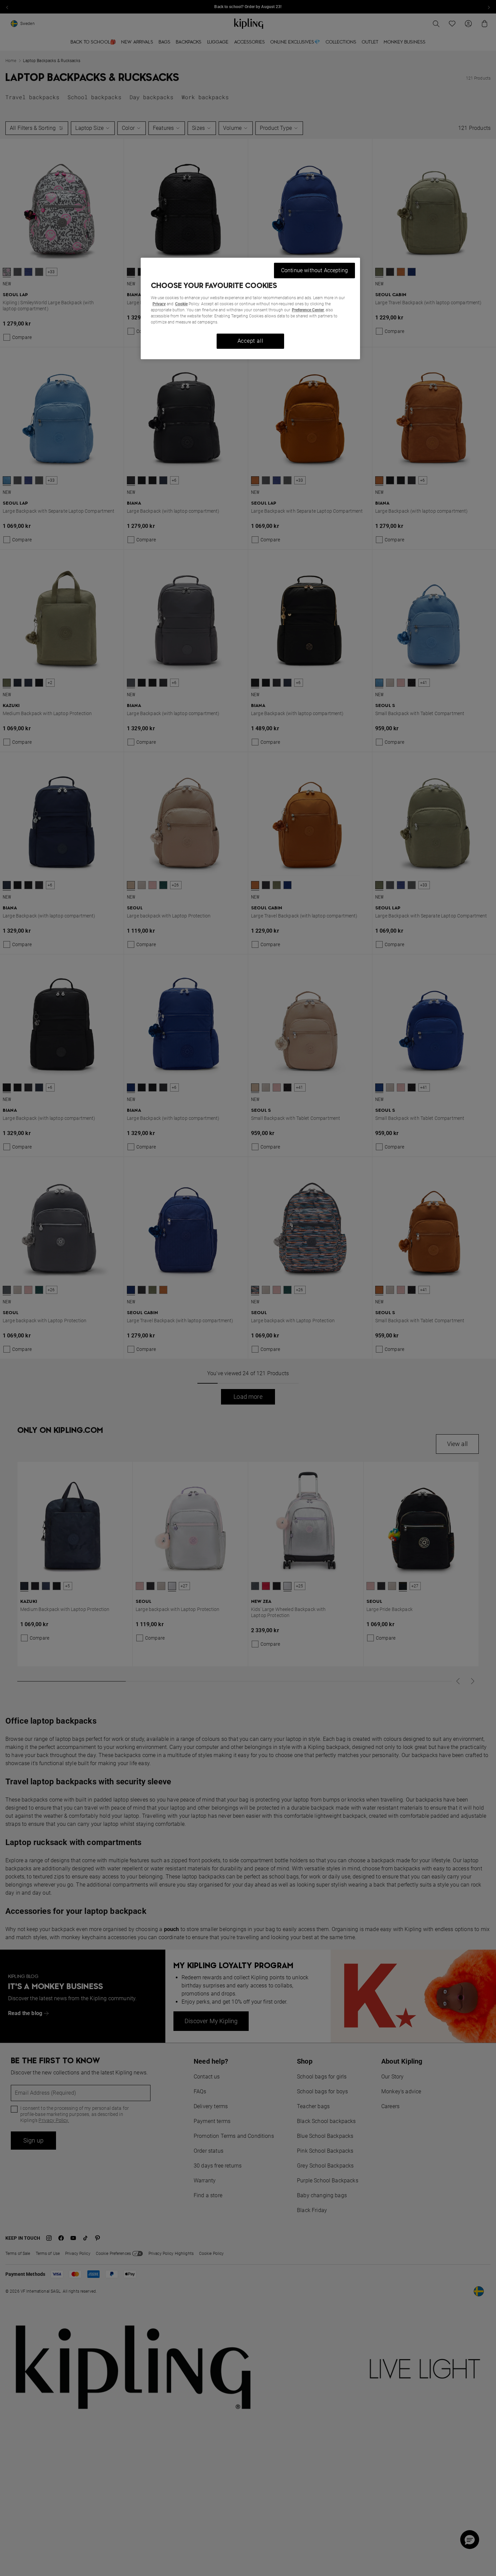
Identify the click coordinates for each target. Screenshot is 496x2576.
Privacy (159, 304)
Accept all (251, 341)
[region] (250, 308)
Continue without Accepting (314, 270)
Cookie (181, 304)
